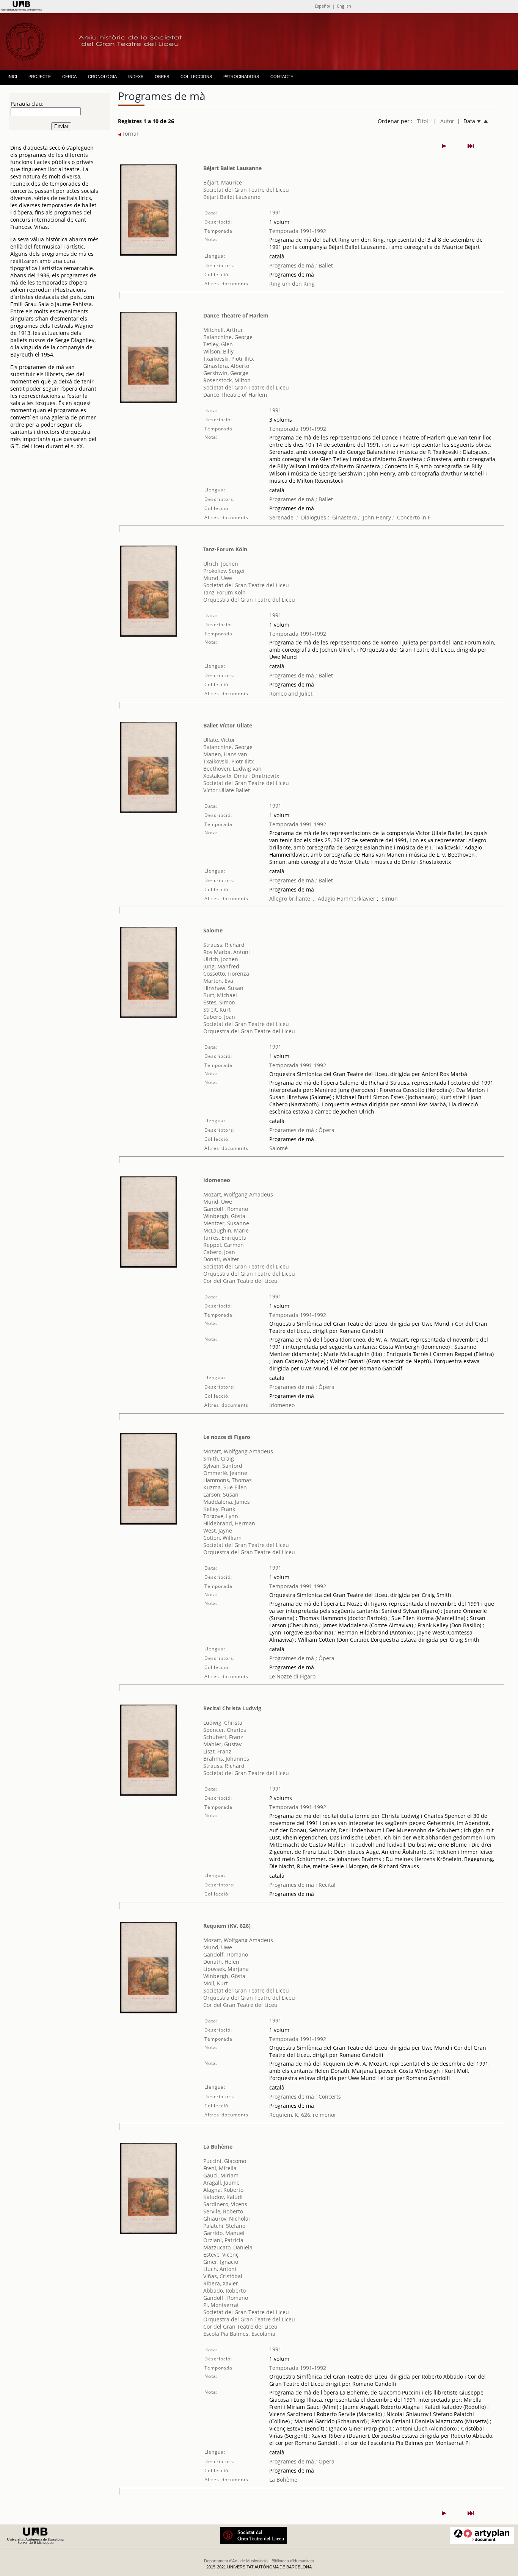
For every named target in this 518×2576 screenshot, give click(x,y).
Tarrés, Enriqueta (225, 1238)
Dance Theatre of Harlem (236, 315)
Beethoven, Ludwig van (232, 769)
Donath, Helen (221, 1962)
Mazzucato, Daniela (228, 2247)
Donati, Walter (221, 1259)
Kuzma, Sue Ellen (225, 1487)
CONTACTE (282, 77)
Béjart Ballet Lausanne (232, 168)
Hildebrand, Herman (229, 1523)
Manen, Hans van (225, 754)
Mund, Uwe (218, 578)
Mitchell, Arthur (223, 330)
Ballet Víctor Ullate (228, 725)
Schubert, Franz (223, 1737)
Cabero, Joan (219, 1017)
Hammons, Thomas (228, 1480)
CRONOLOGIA (102, 77)
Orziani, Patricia (223, 2240)
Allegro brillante (290, 899)
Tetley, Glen (218, 344)
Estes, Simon (219, 1002)
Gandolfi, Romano (226, 1209)
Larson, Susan (221, 1494)
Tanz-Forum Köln (225, 549)
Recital (326, 1885)
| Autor (443, 121)
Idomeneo (217, 1180)
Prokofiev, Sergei (224, 571)
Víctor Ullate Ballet (227, 790)
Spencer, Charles (225, 1730)
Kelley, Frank (219, 1509)
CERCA (69, 77)
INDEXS (136, 77)
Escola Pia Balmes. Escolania (239, 2334)
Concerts (329, 2097)
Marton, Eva (218, 981)
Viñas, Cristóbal (223, 2276)
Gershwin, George (226, 373)
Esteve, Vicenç (221, 2255)
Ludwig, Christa (223, 1723)
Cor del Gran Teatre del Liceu (240, 1281)
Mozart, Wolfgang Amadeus (238, 1194)
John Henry (377, 517)
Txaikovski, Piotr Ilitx (228, 359)
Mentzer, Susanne (226, 1223)
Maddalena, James (227, 1502)
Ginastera (345, 517)
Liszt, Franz (217, 1751)
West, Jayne (218, 1530)
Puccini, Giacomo (225, 2161)
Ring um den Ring (292, 284)
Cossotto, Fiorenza (226, 974)
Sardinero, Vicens (225, 2204)
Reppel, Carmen (224, 1245)
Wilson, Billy (218, 351)
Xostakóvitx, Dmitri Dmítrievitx (241, 776)
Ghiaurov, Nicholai (227, 2219)
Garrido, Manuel (224, 2233)
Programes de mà (292, 265)
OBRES (162, 77)
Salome (213, 930)
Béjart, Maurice (223, 182)
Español (323, 6)
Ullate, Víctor (219, 740)
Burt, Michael (220, 995)
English (344, 6)
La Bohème (218, 2147)
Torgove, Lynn (221, 1516)
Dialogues (314, 517)
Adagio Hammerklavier (347, 899)
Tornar (130, 134)
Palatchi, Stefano (224, 2226)
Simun (390, 899)
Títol (423, 121)
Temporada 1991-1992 (298, 231)
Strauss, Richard (224, 945)
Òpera (326, 1130)
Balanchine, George (228, 337)
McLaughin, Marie (226, 1230)
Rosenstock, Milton (227, 380)
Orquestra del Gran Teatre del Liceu (249, 600)
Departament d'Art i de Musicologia (236, 2561)
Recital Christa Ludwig (232, 1708)
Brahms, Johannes (226, 1759)
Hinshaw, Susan (223, 988)
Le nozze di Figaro (227, 1437)
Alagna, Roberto (223, 2190)
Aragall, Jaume (221, 2183)
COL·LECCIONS (196, 77)
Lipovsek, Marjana (226, 1969)
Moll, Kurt (216, 1983)
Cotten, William (222, 1538)
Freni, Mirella (220, 2168)
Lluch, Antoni (220, 2269)
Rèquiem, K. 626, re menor (303, 2115)
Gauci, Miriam (221, 2175)
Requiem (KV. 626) (227, 1926)
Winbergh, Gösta (224, 1216)
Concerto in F (414, 517)
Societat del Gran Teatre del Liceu (246, 190)
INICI (12, 77)
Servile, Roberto (223, 2211)
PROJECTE (40, 77)
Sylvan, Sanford (223, 1466)
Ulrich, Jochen (221, 564)
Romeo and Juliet (291, 694)
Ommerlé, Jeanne (225, 1473)
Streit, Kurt (217, 1010)
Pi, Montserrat (221, 2305)
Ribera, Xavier (221, 2283)
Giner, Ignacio (221, 2262)
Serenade (281, 517)
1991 (275, 212)
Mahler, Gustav (222, 1744)
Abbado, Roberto (224, 2291)
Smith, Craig (219, 1458)
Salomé (279, 1148)
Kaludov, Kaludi (223, 2197)
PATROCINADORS (241, 77)
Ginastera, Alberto (226, 366)
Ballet (325, 265)
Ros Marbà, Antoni (227, 952)
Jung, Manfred (221, 966)
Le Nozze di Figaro (292, 1676)
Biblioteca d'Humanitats (293, 2561)
